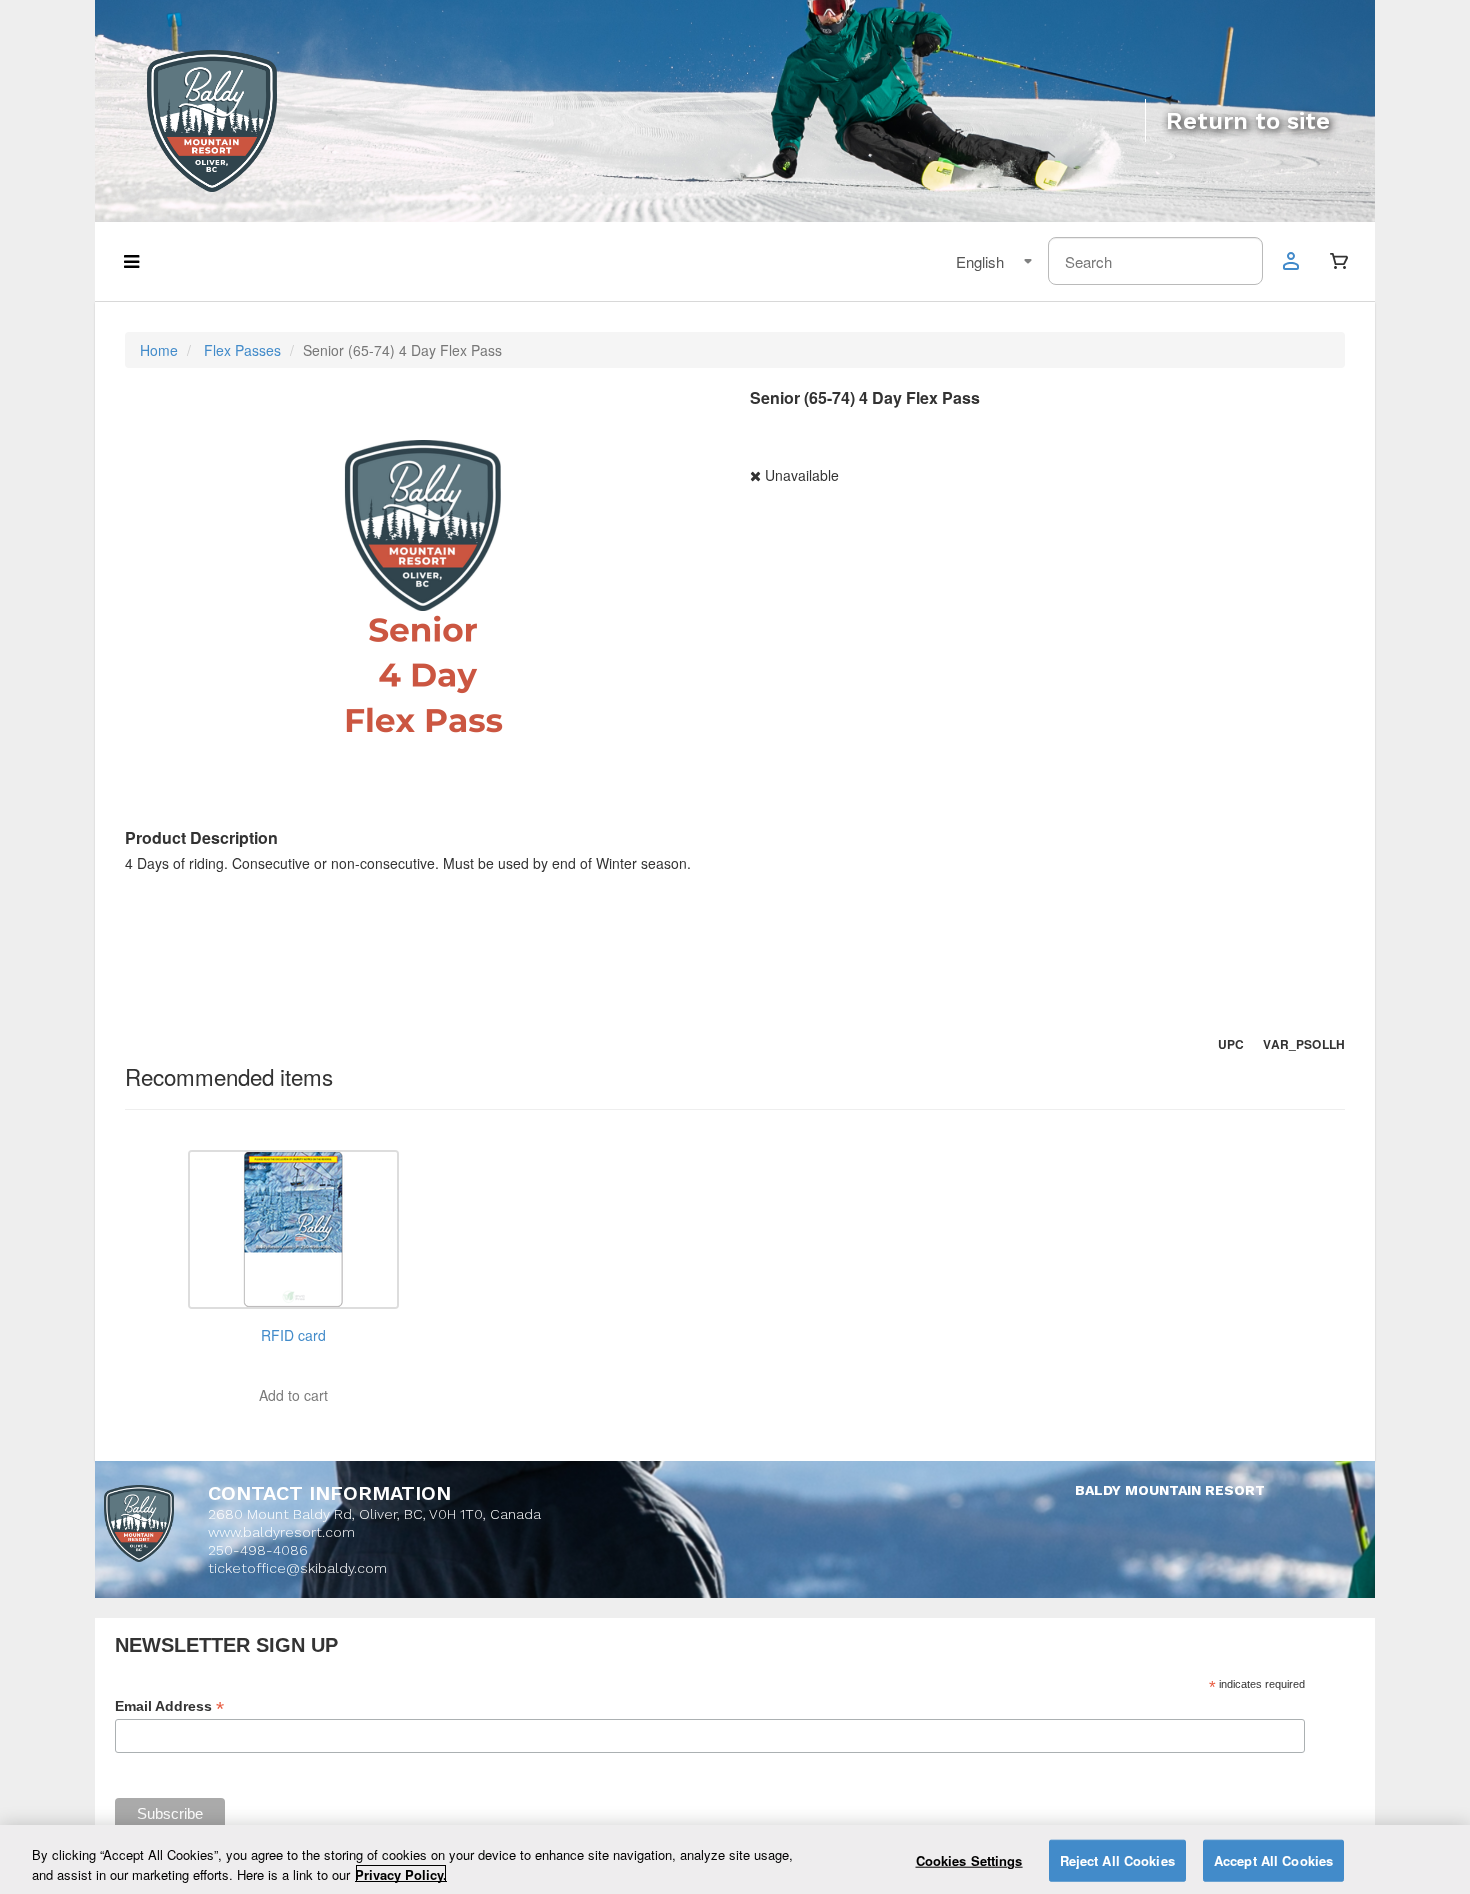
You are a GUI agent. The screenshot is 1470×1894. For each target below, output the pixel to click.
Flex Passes (242, 350)
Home (159, 350)
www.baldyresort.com (281, 1532)
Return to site (1248, 121)
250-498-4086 (258, 1550)
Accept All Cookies (1273, 1860)
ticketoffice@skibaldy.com (297, 1568)
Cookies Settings (969, 1860)
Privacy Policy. (401, 1873)
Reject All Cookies (1117, 1860)
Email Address (169, 1706)
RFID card (293, 1335)
